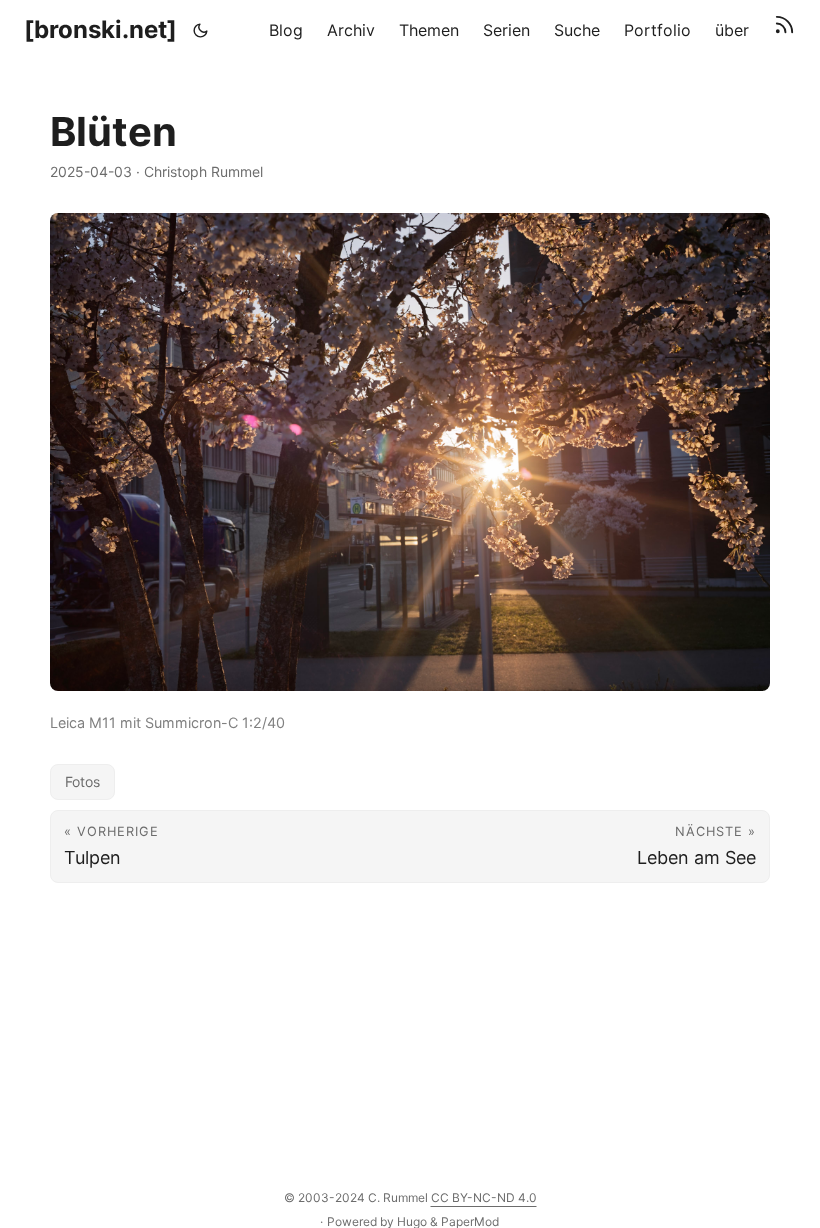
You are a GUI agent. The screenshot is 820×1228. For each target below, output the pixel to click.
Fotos (82, 781)
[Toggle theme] (201, 30)
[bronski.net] (100, 29)
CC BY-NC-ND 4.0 (484, 1197)
